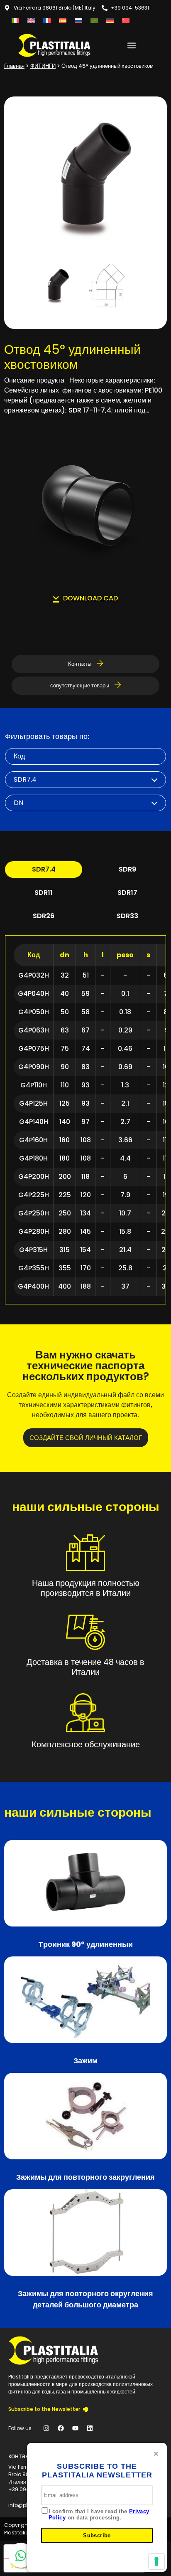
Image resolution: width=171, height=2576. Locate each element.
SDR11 (44, 893)
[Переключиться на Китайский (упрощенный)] (126, 21)
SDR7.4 (44, 869)
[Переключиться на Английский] (31, 21)
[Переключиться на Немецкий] (110, 21)
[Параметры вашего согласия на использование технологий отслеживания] (156, 2561)
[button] (132, 45)
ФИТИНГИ (43, 66)
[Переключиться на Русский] (78, 21)
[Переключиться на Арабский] (94, 21)
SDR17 (127, 893)
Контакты (80, 664)
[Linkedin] (90, 2428)
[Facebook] (61, 2428)
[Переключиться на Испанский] (63, 21)
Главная (14, 66)
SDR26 (44, 916)
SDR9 (127, 869)
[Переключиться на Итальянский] (15, 21)
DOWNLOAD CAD (90, 598)
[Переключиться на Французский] (47, 21)
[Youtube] (75, 2428)
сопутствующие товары (80, 685)
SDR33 (127, 916)
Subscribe (97, 2535)
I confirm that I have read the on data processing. (99, 2515)
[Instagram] (46, 2428)
